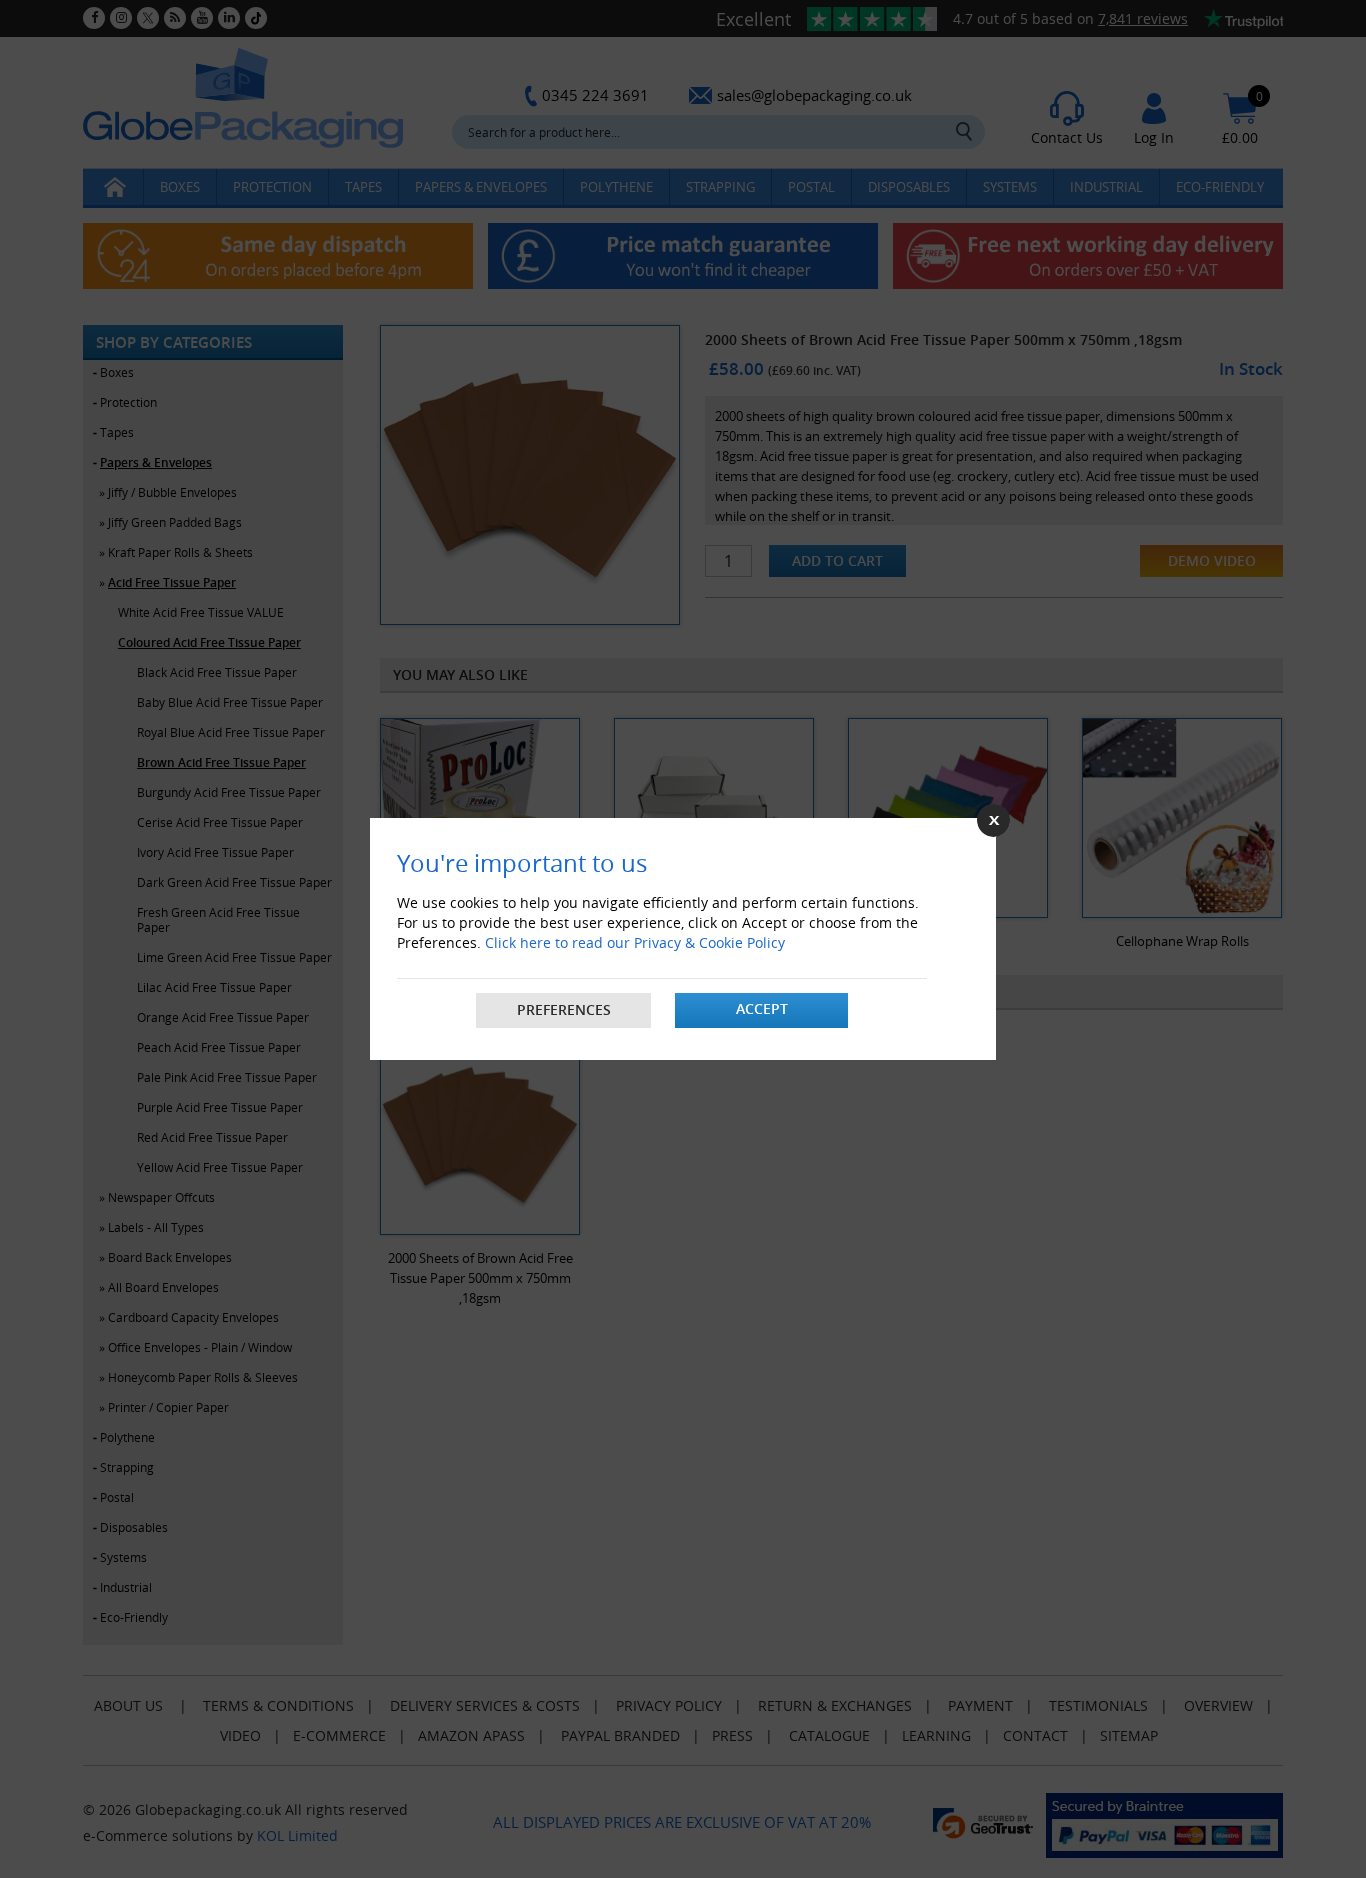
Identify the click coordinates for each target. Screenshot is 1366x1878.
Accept (762, 1008)
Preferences (564, 1009)
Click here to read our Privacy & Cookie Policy (635, 942)
